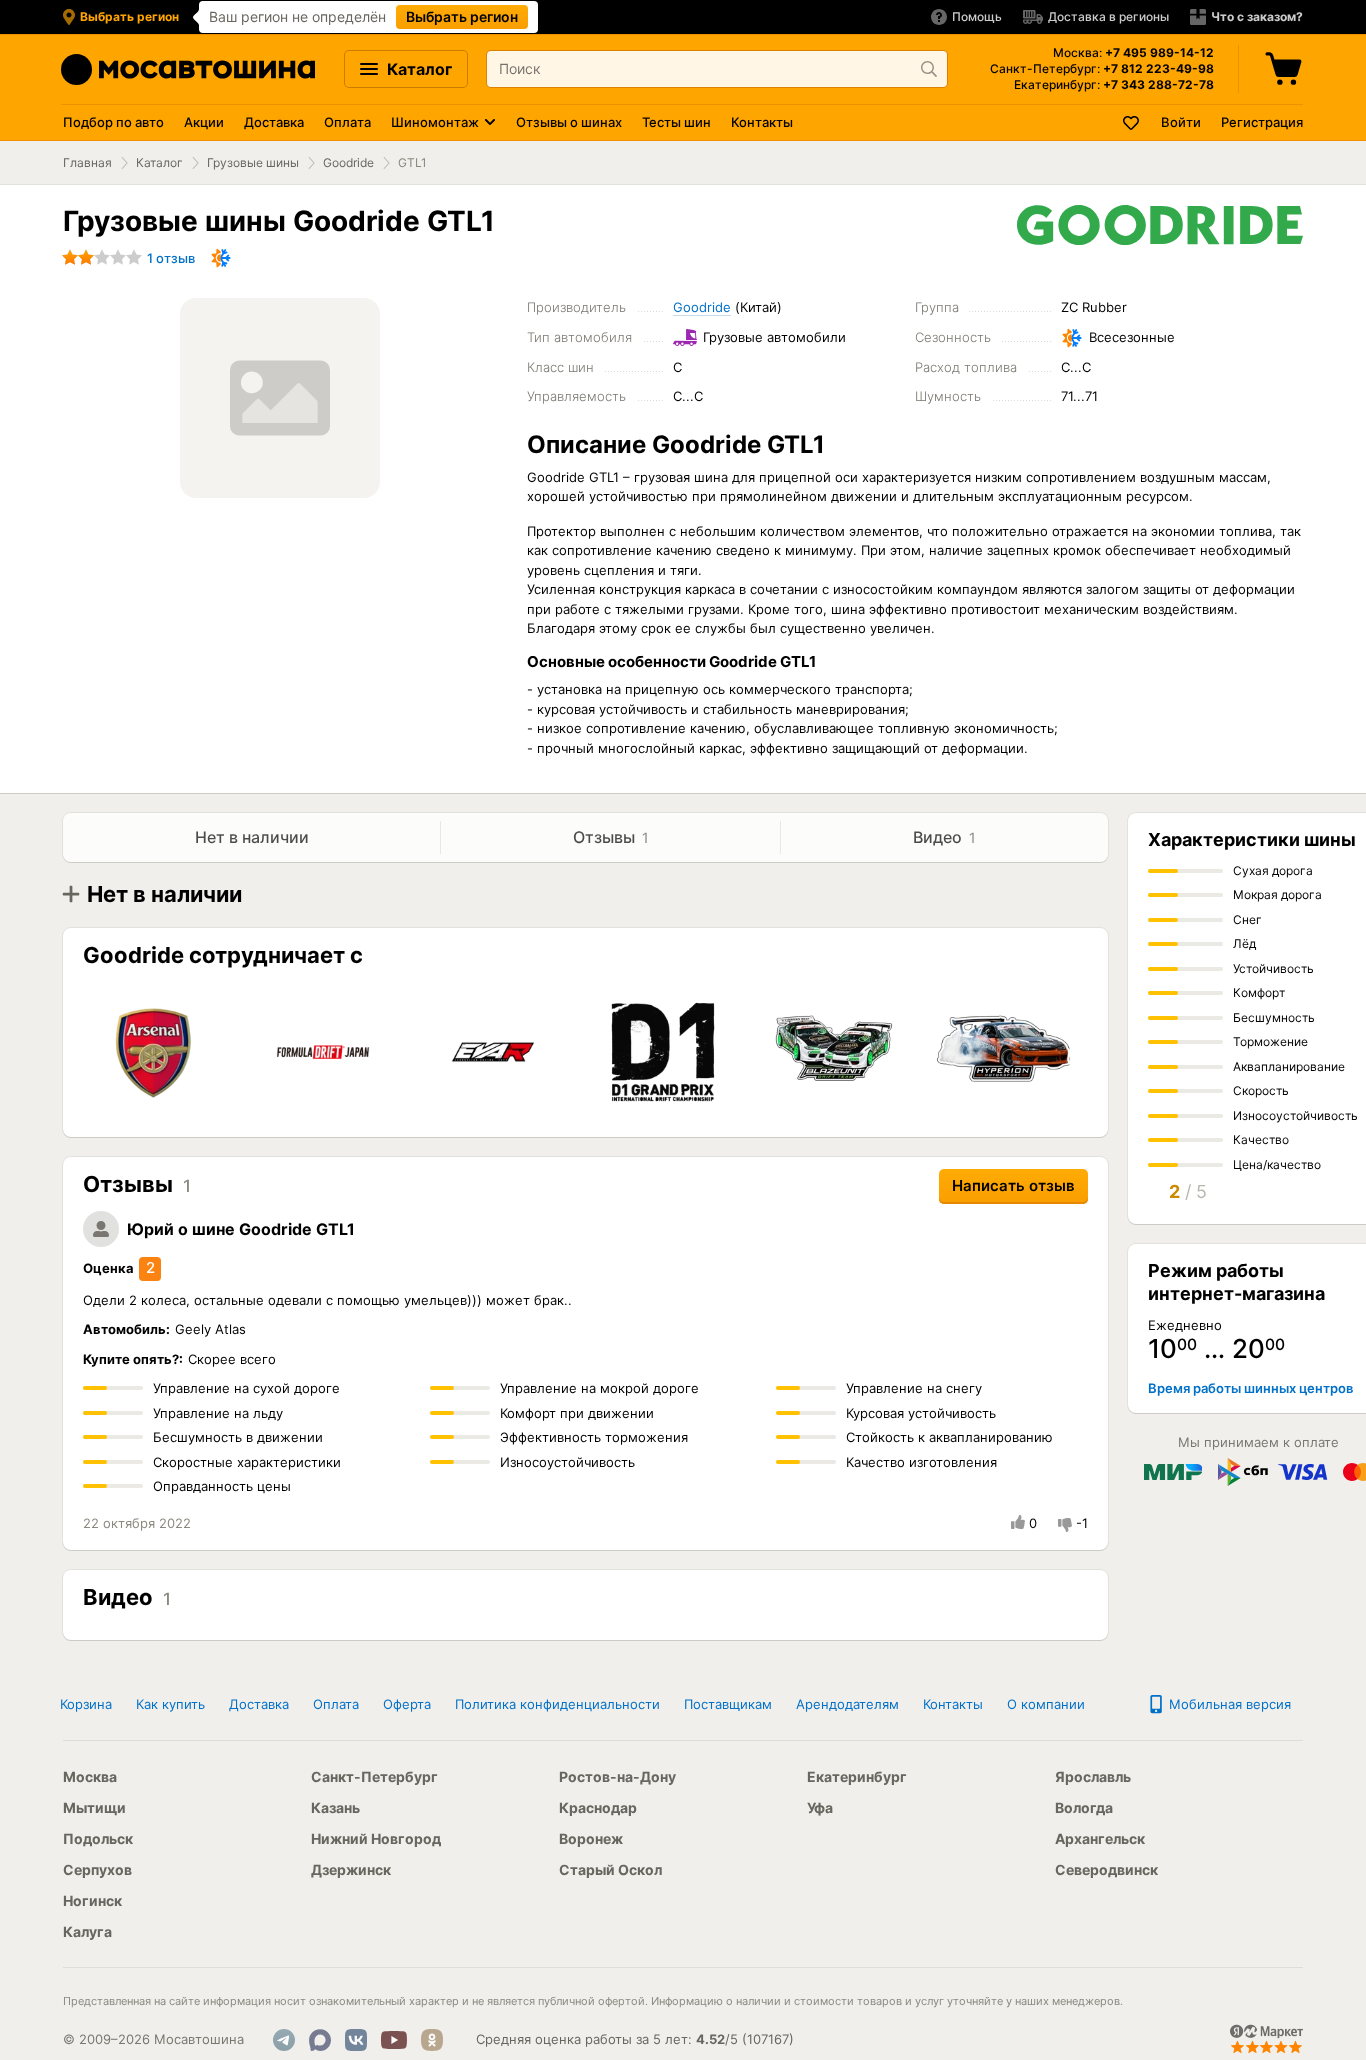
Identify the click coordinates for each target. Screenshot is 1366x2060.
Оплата (347, 122)
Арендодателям (847, 1704)
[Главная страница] (188, 69)
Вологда (1084, 1807)
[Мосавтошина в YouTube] (394, 2040)
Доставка (274, 122)
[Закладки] (1132, 122)
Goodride (348, 162)
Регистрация (1262, 122)
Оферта (407, 1704)
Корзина (86, 1704)
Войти (1181, 122)
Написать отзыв (1013, 1185)
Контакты (762, 122)
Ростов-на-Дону (617, 1776)
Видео (944, 837)
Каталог (417, 69)
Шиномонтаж (435, 122)
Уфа (820, 1807)
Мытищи (94, 1807)
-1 (1082, 1523)
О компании (1046, 1704)
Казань (335, 1807)
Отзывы (611, 837)
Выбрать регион (462, 16)
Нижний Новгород (376, 1838)
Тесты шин (676, 122)
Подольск (98, 1838)
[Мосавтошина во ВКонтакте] (356, 2040)
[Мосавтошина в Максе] (320, 2040)
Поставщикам (728, 1704)
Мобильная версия (1228, 1704)
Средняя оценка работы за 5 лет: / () (635, 2039)
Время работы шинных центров (1250, 1388)
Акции (204, 122)
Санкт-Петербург (374, 1776)
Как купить (170, 1704)
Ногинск (92, 1900)
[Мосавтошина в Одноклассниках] (432, 2040)
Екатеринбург (857, 1776)
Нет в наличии (252, 837)
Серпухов (97, 1869)
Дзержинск (351, 1869)
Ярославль (1093, 1776)
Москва (90, 1776)
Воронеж (591, 1838)
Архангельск (1100, 1838)
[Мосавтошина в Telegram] (284, 2040)
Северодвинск (1106, 1869)
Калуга (87, 1931)
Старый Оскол (610, 1869)
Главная (87, 162)
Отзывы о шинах (569, 122)
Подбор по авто (113, 122)
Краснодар (598, 1807)
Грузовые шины (253, 162)
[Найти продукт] (929, 69)
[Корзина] (1286, 69)
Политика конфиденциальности (557, 1704)
